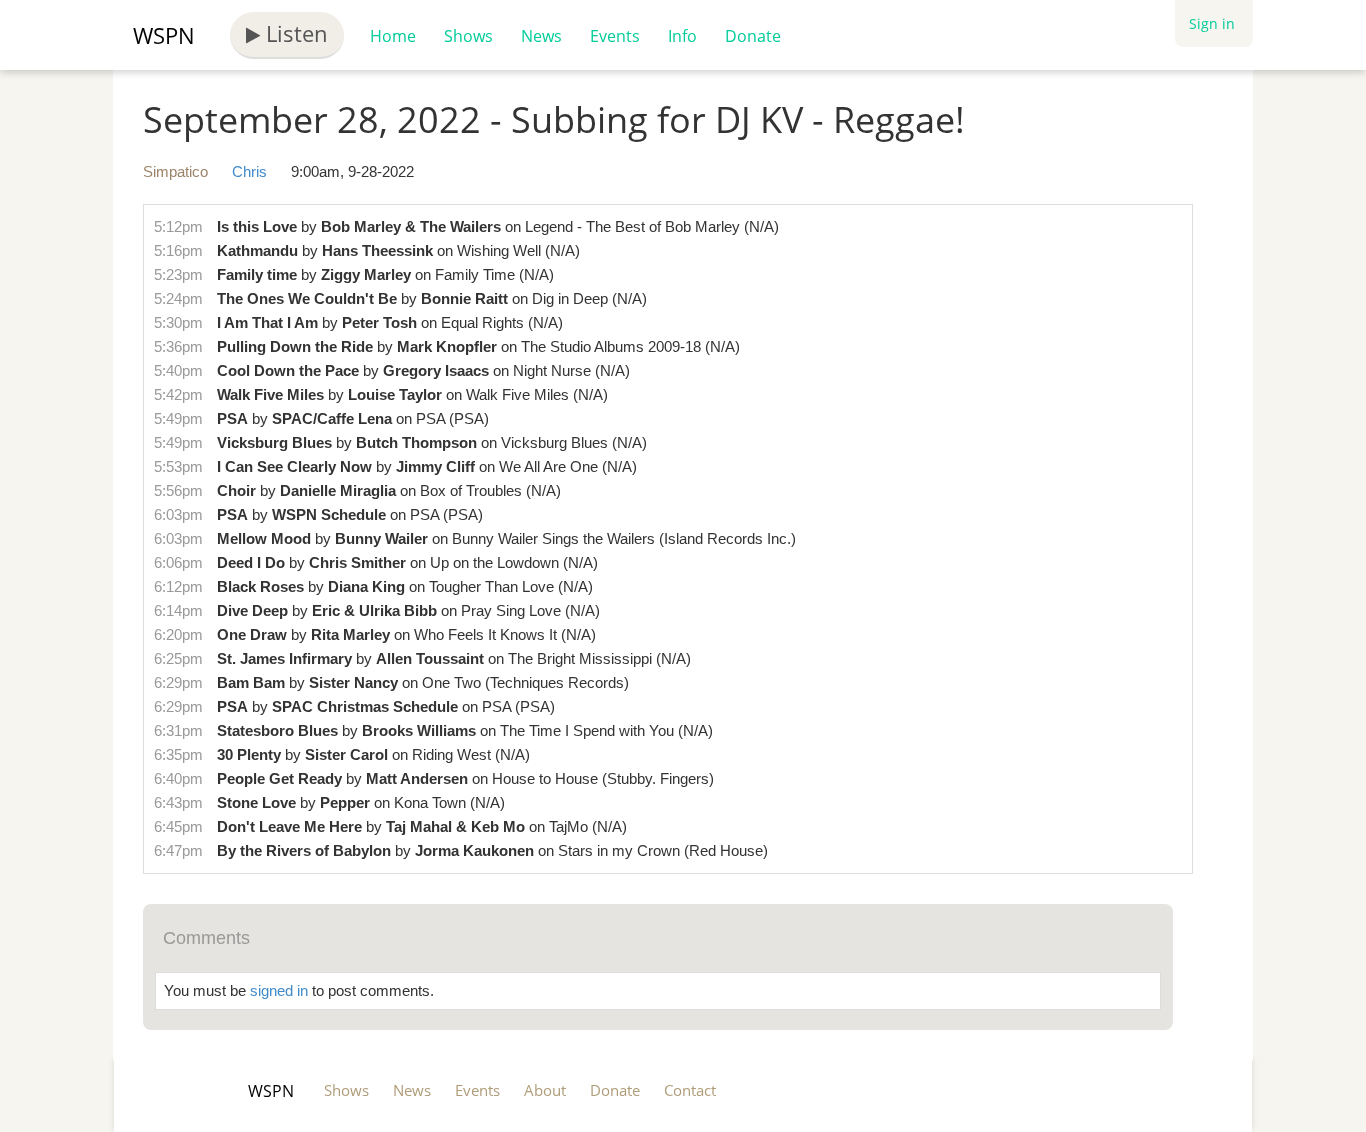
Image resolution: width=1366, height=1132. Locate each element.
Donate (753, 36)
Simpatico (175, 171)
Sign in (1212, 23)
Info (682, 36)
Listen (294, 33)
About (545, 1090)
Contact (690, 1090)
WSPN (164, 35)
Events (615, 36)
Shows (468, 36)
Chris (249, 171)
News (541, 36)
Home (393, 36)
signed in (279, 990)
